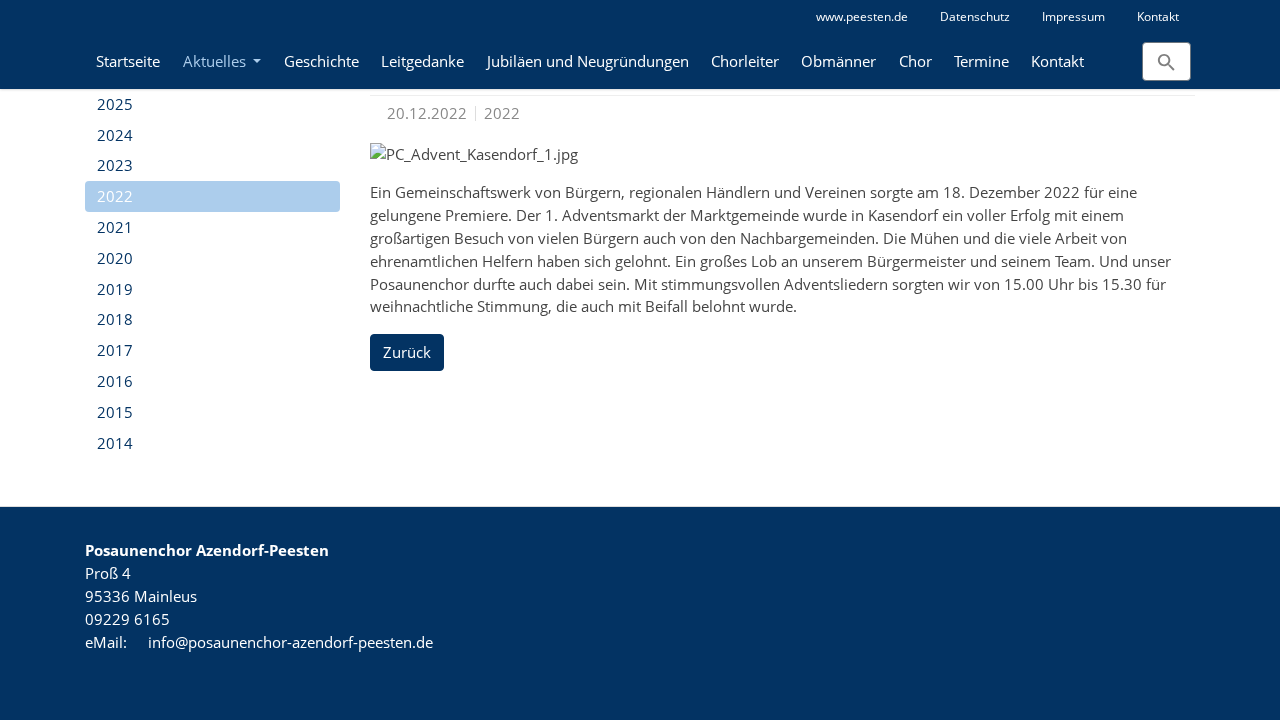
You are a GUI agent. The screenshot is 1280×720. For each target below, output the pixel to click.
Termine (981, 61)
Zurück (407, 352)
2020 (115, 258)
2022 (115, 196)
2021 (115, 227)
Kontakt (1158, 16)
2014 (115, 443)
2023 (115, 165)
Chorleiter (745, 61)
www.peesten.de (862, 16)
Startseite (128, 61)
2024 (115, 135)
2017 (115, 350)
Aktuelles (216, 61)
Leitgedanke (422, 61)
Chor (915, 61)
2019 (115, 289)
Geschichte (321, 61)
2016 (115, 381)
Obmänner (838, 61)
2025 (115, 104)
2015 (115, 412)
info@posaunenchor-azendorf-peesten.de (290, 642)
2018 (115, 319)
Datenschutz (975, 16)
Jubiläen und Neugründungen (588, 61)
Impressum (1073, 16)
